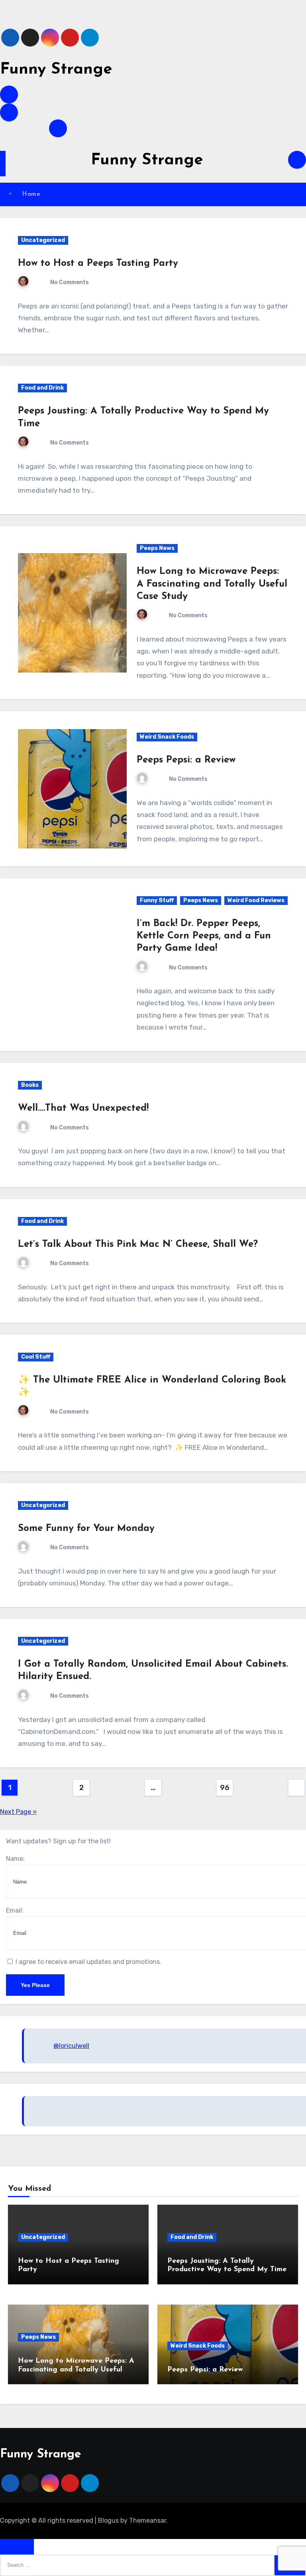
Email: (15, 1910)
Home (31, 194)
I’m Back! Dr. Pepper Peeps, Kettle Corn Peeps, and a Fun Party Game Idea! (204, 936)
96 (225, 1788)
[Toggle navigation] (3, 164)
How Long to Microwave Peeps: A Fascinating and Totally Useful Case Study (212, 584)
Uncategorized (43, 240)
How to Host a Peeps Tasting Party (98, 263)
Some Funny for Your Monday (86, 1529)
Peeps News (157, 548)
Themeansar (148, 2520)
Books (30, 1085)
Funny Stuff (157, 900)
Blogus (108, 2520)
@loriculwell (71, 2046)
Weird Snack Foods (167, 737)
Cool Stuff (36, 1357)
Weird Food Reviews (256, 900)
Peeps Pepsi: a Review (186, 760)
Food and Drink (42, 388)
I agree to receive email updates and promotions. (88, 1962)
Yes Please (35, 1985)
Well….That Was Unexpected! (83, 1108)
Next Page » (18, 1812)
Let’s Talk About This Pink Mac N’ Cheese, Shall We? (138, 1244)
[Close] (17, 2547)
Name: (15, 1859)
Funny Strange (56, 70)
